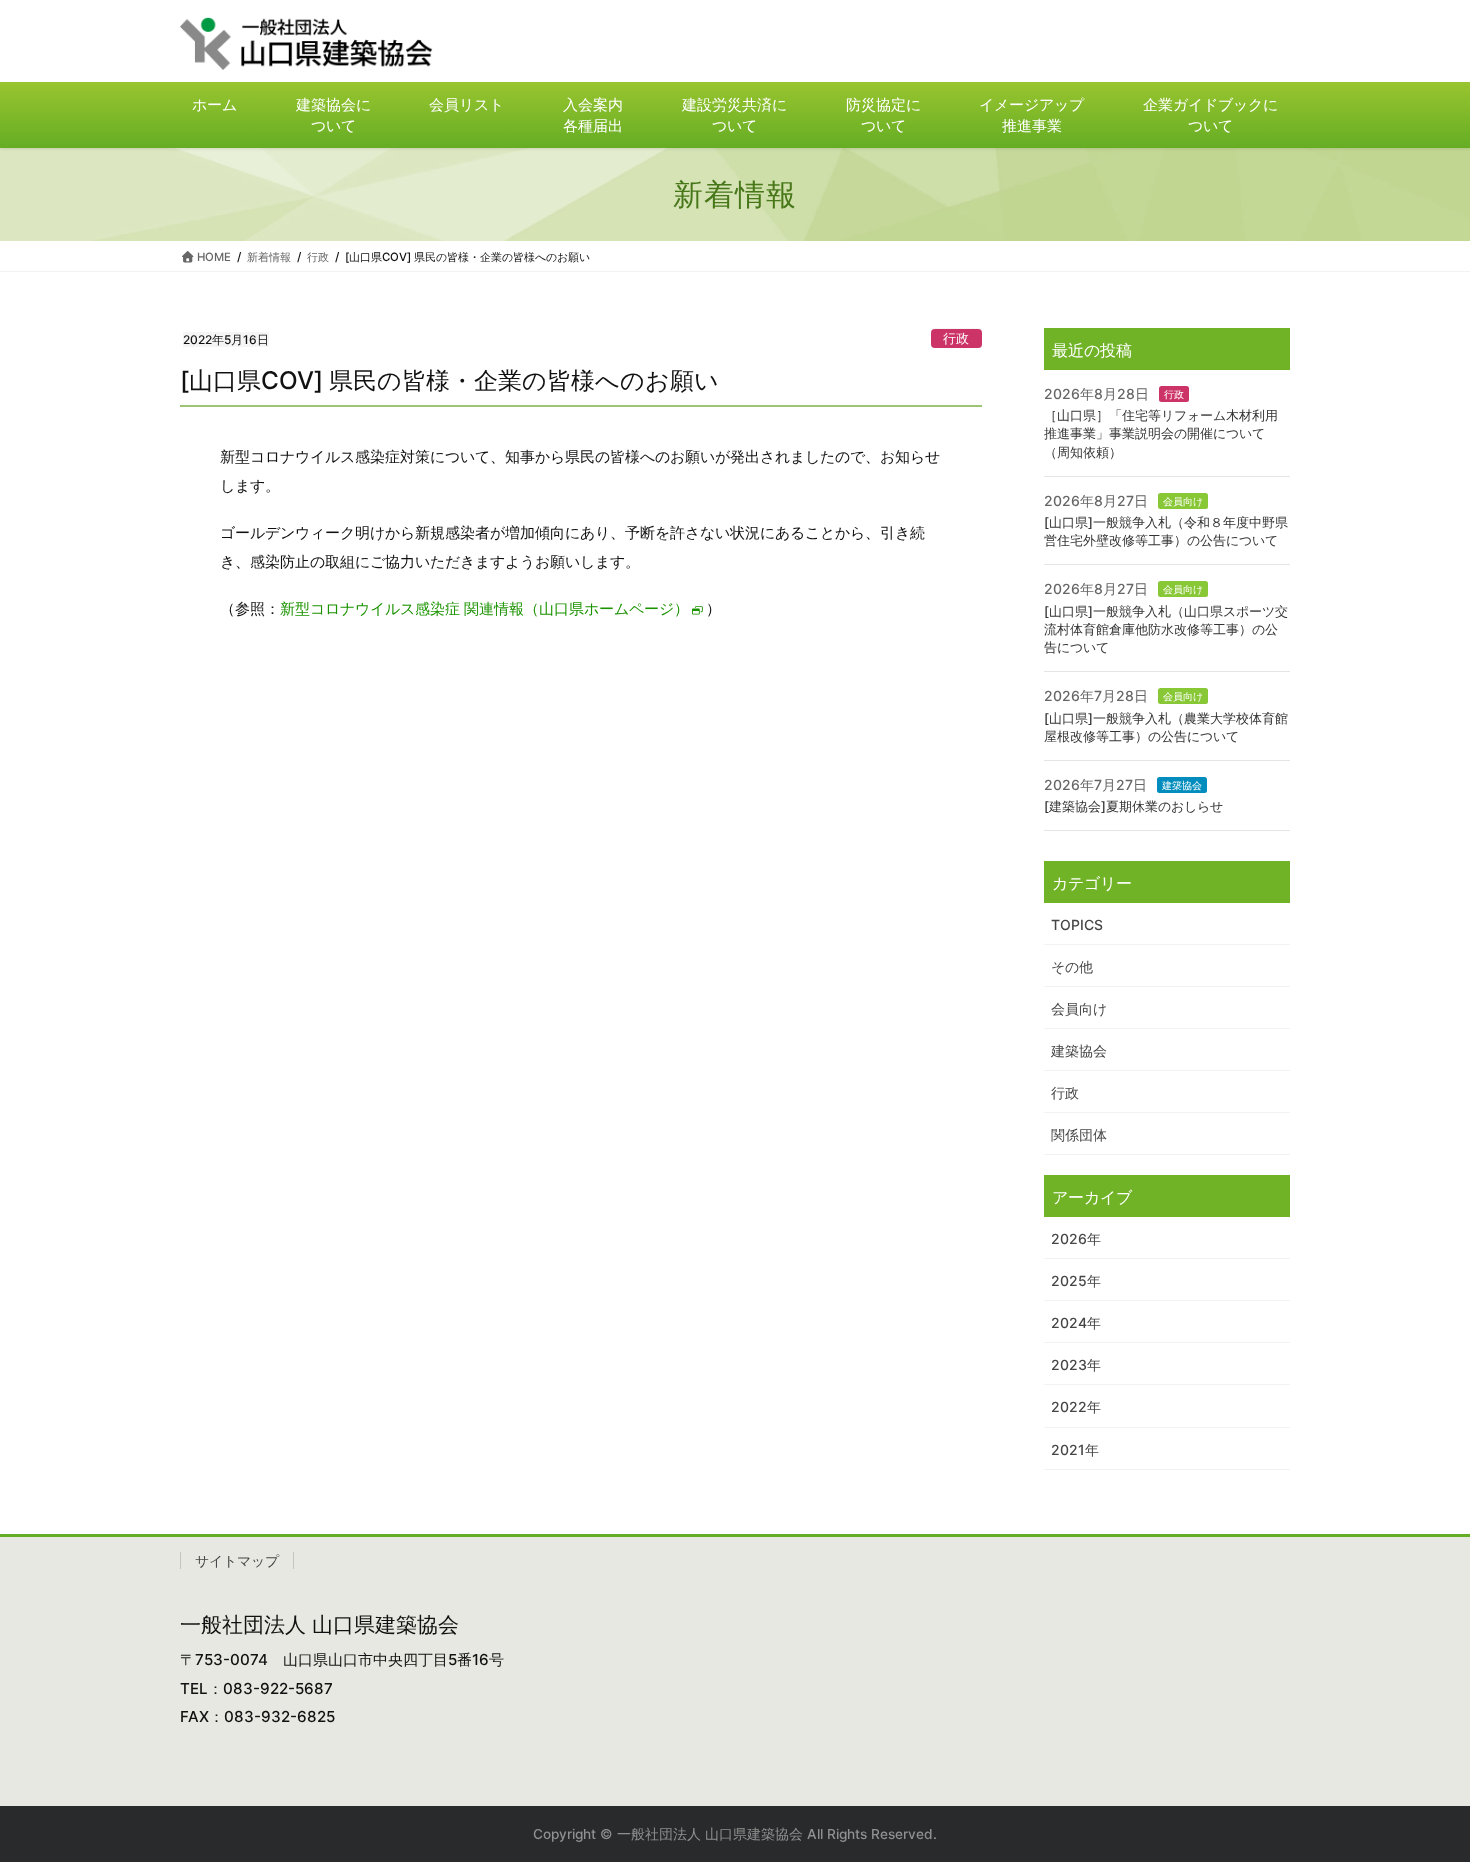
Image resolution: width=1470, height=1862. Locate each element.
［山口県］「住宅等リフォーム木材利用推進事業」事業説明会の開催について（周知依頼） (1161, 433)
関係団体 (1079, 1134)
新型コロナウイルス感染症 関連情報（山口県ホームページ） (484, 608)
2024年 (1076, 1322)
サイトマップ (237, 1560)
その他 (1072, 966)
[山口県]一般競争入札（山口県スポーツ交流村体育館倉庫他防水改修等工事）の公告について (1166, 629)
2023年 (1076, 1364)
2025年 (1076, 1280)
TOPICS (1077, 924)
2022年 (1076, 1406)
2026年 (1076, 1238)
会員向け (1183, 501)
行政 (956, 338)
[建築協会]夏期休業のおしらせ (1133, 806)
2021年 (1075, 1449)
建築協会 (1182, 785)
